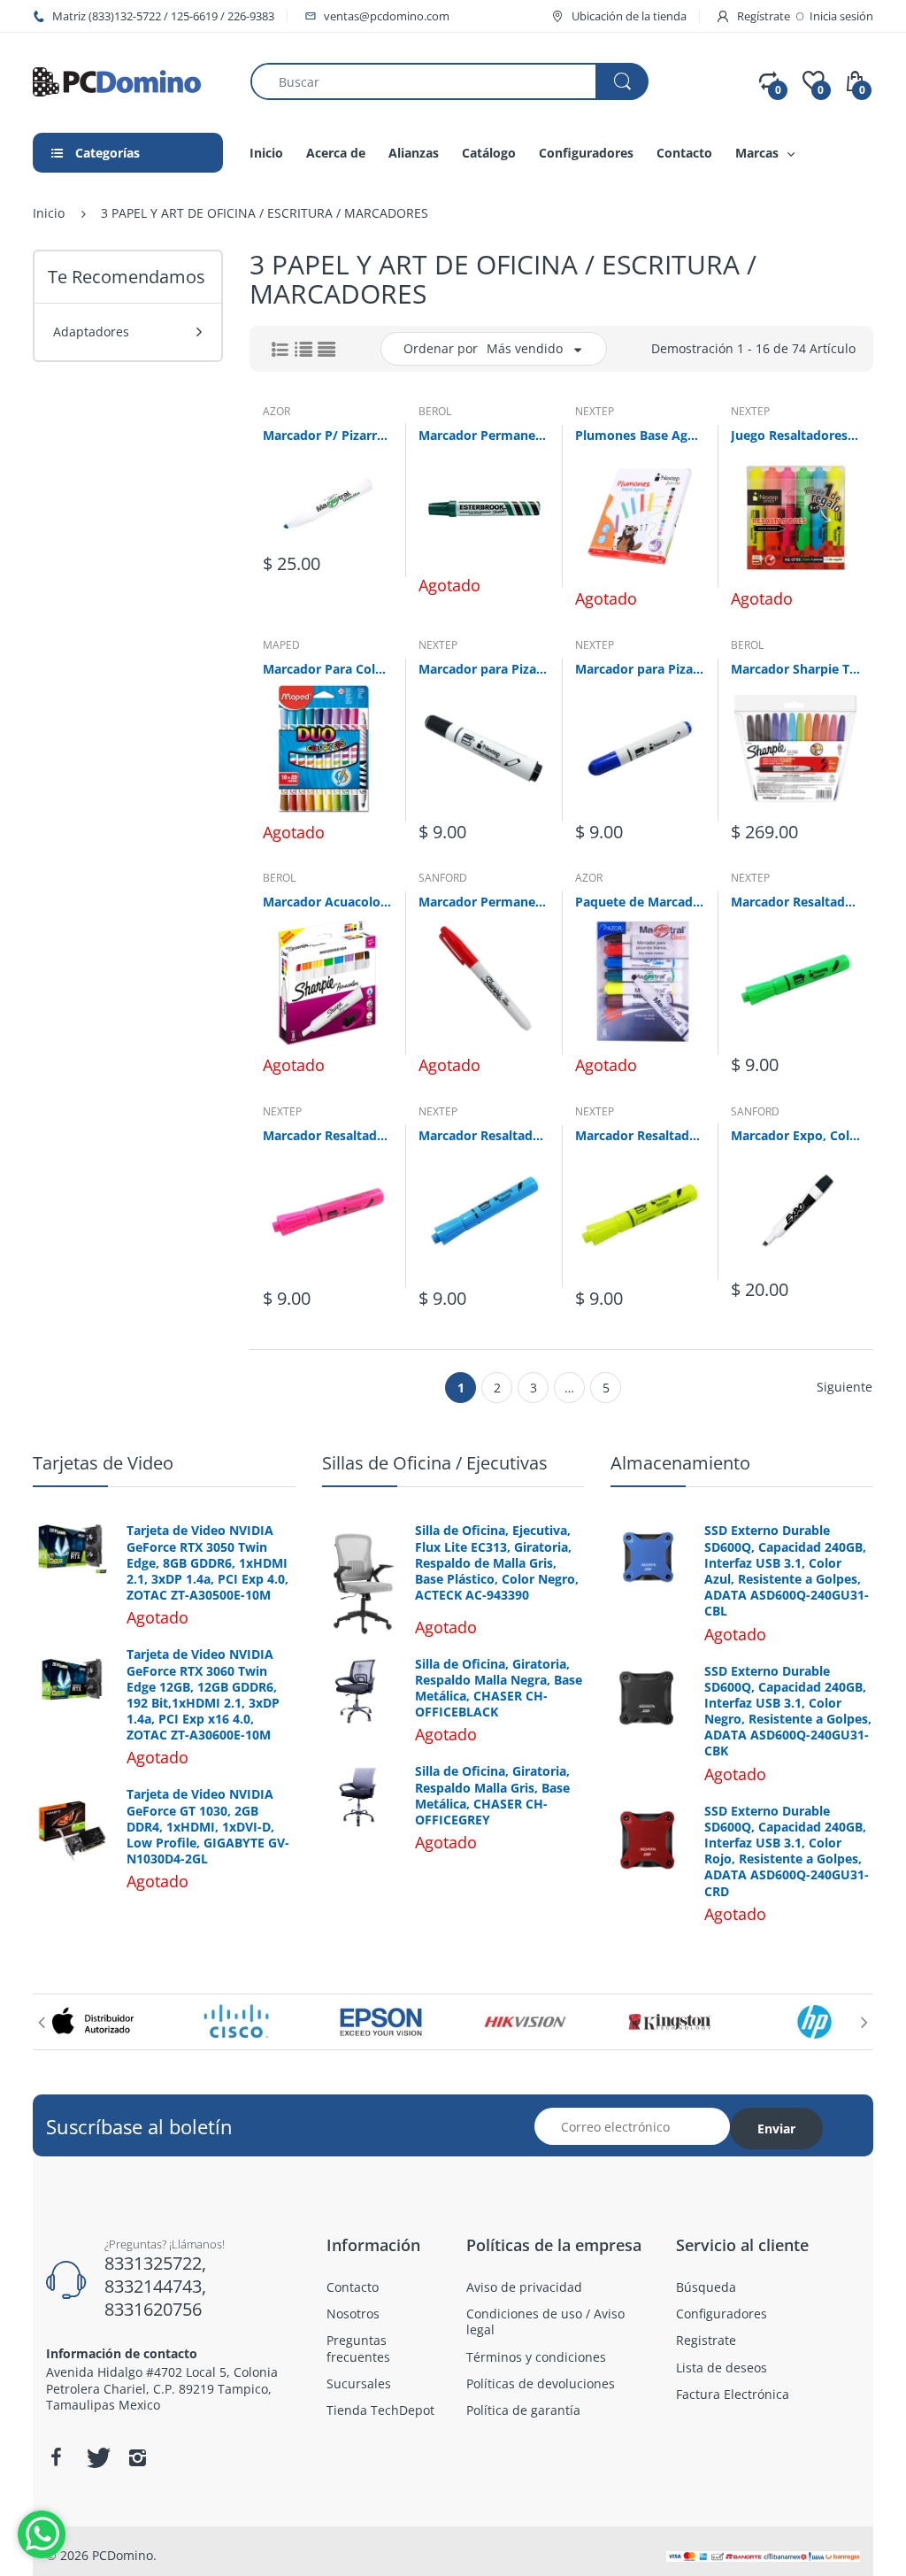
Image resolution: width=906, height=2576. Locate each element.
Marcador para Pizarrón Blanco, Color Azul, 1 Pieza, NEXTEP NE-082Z (640, 669)
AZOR (276, 411)
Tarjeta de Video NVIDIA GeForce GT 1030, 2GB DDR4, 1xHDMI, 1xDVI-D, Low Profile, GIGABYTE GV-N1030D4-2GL (208, 1827)
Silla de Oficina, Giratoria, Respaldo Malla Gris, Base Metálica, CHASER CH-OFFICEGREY (492, 1796)
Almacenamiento (680, 1463)
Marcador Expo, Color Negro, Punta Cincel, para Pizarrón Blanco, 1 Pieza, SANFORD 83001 (795, 1135)
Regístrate (764, 16)
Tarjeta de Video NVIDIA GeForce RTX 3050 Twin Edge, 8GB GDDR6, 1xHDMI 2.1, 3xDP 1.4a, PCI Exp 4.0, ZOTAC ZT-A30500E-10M (207, 1563)
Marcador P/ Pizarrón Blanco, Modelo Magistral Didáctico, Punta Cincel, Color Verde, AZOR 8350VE (327, 435)
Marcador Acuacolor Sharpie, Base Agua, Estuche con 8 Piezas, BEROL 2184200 (327, 902)
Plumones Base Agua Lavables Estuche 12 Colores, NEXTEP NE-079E (640, 435)
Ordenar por (441, 348)
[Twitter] (96, 2457)
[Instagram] (137, 2457)
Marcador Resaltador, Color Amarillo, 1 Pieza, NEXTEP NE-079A (640, 1135)
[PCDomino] (117, 80)
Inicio (49, 213)
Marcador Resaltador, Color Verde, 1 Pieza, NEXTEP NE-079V (795, 902)
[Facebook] (56, 2457)
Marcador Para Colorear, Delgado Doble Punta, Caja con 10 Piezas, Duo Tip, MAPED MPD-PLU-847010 (327, 669)
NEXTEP (595, 411)
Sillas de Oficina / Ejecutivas (435, 1463)
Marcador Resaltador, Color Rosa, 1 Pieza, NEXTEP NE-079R (327, 1135)
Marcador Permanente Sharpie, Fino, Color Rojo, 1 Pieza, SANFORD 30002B (483, 902)
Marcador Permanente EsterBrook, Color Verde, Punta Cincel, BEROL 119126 (483, 435)
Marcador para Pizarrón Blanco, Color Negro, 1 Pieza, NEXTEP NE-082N (483, 669)
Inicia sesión (841, 16)
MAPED (281, 645)
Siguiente (845, 1387)
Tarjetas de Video (103, 1463)
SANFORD (443, 878)
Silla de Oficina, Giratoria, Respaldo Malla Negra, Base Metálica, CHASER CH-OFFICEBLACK (499, 1689)
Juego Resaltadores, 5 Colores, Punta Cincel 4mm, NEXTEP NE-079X (795, 435)
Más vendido (525, 348)
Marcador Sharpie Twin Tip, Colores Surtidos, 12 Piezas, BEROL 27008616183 (795, 669)
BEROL (435, 411)
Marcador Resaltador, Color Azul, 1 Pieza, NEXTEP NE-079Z (483, 1135)
